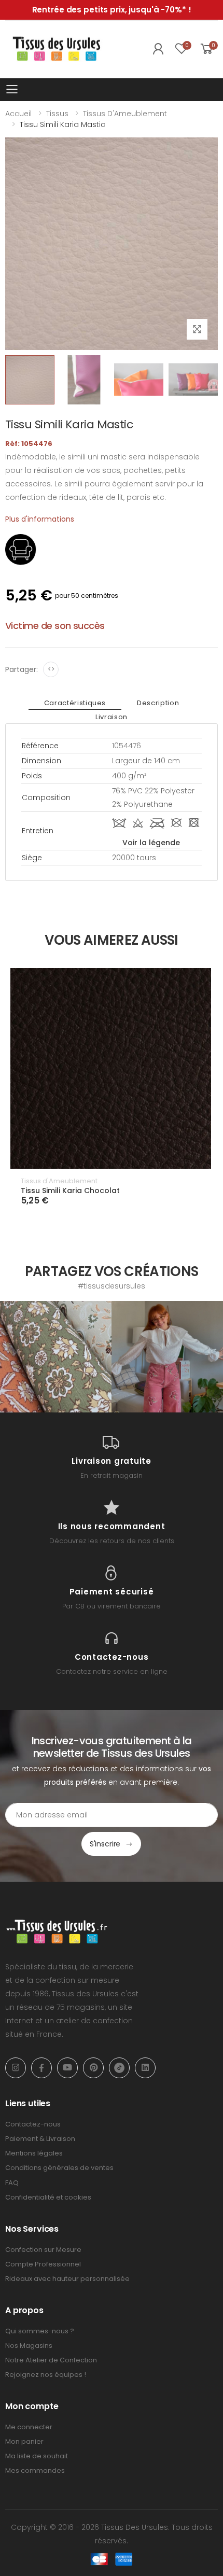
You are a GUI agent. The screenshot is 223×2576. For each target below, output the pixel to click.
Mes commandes (35, 2470)
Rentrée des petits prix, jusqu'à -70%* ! (112, 10)
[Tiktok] (119, 2068)
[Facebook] (41, 2068)
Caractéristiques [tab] (75, 703)
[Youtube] (67, 2068)
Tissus (57, 114)
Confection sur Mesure (43, 2250)
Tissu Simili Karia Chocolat (70, 1191)
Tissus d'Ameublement (125, 114)
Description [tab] (158, 703)
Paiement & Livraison (40, 2139)
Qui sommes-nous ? (40, 2331)
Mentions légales (34, 2153)
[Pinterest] (93, 2068)
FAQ (12, 2183)
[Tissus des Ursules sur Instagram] (56, 1357)
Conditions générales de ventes (59, 2168)
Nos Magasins (29, 2346)
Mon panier (24, 2441)
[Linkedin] (145, 2068)
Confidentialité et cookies (48, 2197)
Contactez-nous (33, 2124)
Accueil (18, 114)
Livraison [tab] (112, 717)
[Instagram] (16, 2068)
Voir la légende (151, 843)
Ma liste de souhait (37, 2456)
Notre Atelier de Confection (51, 2360)
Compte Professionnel (43, 2264)
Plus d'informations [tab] (40, 519)
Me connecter (29, 2427)
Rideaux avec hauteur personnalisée (67, 2279)
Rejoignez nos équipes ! (46, 2375)
